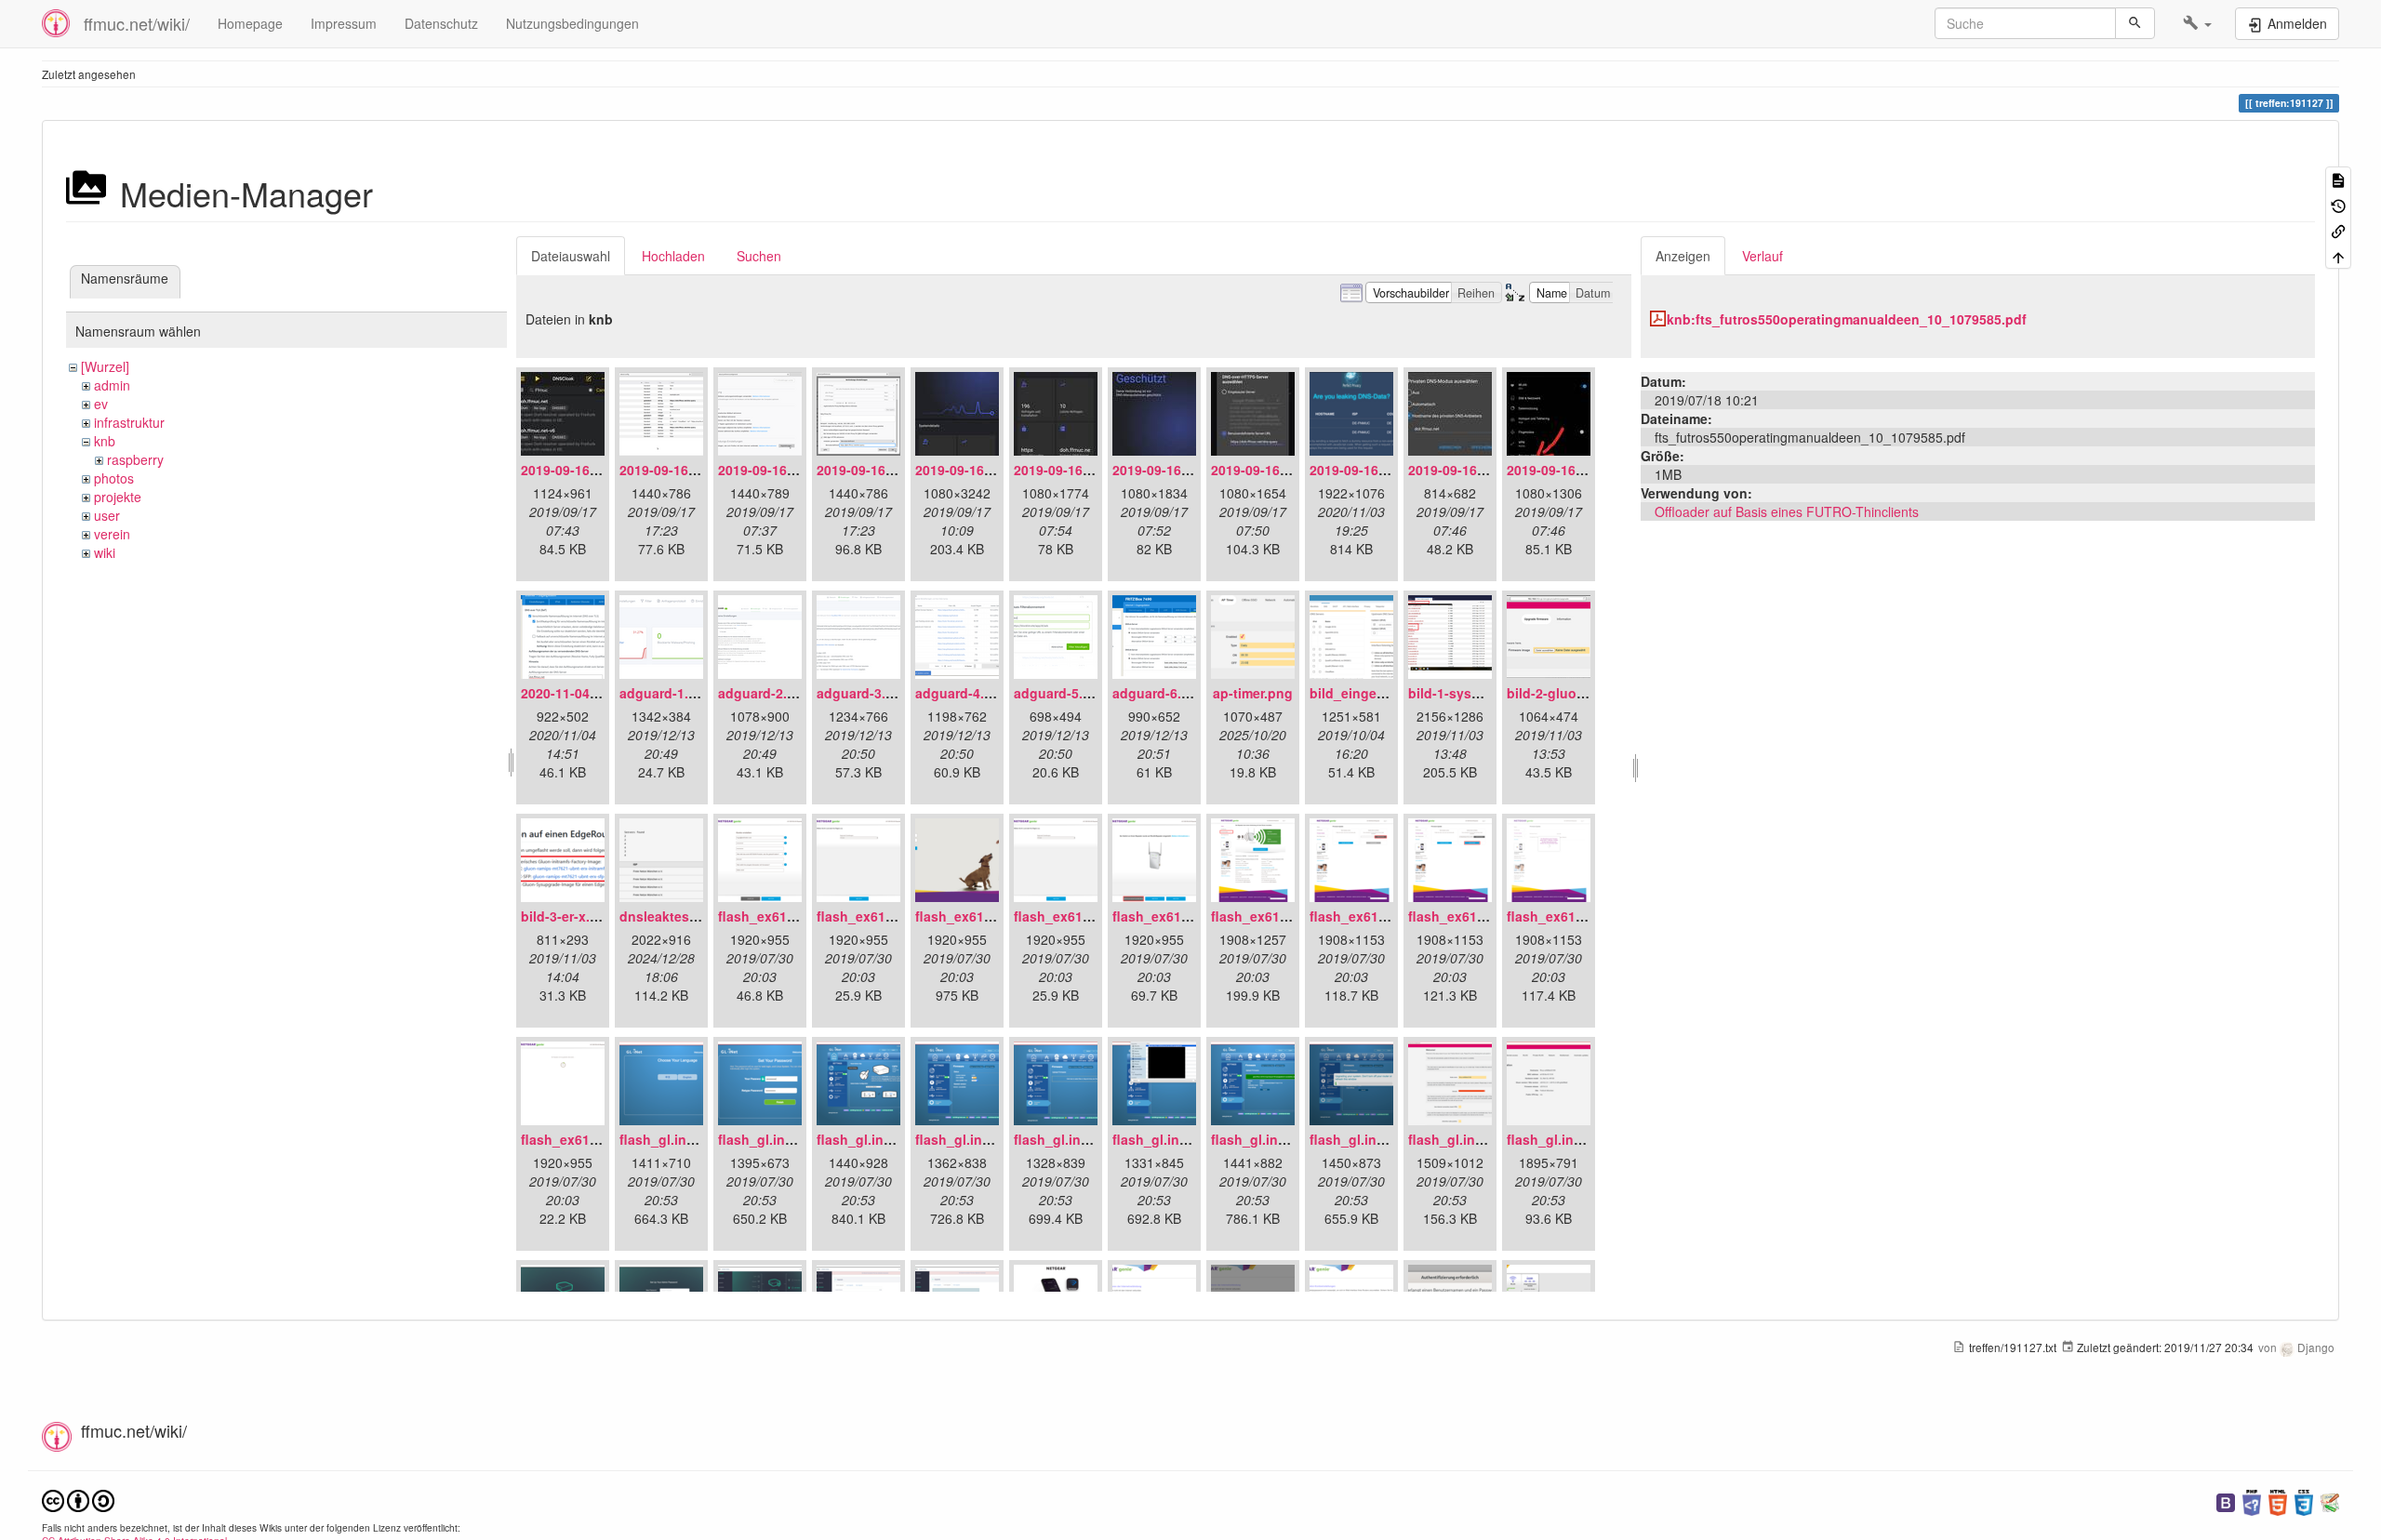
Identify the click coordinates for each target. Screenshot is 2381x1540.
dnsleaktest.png (671, 916)
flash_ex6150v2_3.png (986, 916)
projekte (118, 497)
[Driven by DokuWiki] (2330, 1500)
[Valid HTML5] (2278, 1500)
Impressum (344, 23)
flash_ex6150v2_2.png (888, 916)
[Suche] (2135, 23)
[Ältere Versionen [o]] (2338, 204)
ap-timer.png (1253, 693)
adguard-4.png (962, 693)
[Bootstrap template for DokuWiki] (2226, 1500)
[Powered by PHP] (2252, 1500)
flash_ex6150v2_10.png (596, 1139)
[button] (2197, 23)
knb (105, 441)
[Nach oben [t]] (2338, 255)
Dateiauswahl (571, 256)
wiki (105, 552)
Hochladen (673, 256)
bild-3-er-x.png (568, 916)
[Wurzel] (105, 366)
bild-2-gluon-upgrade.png (1589, 693)
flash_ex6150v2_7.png (1381, 916)
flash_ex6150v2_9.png (1578, 916)
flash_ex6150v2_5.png (1184, 916)
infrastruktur (129, 422)
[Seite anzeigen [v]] (2338, 179)
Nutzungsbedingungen (572, 23)
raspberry (135, 459)
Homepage (250, 23)
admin (112, 385)
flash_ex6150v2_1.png (789, 916)
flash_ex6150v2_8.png (1479, 916)
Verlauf (1762, 256)
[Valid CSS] (2304, 1500)
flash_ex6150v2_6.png (1282, 916)
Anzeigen (1683, 256)
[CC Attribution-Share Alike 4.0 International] (78, 1499)
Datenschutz (441, 23)
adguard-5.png (1061, 693)
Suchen (759, 256)
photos (114, 478)
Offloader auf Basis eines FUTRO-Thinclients (1787, 511)
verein (112, 534)
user (107, 515)
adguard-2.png (765, 693)
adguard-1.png (666, 693)
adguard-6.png (1159, 693)
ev (101, 404)
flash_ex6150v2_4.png (1085, 916)
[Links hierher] (2338, 230)
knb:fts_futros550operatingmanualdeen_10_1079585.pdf (1847, 319)
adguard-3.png (864, 693)
